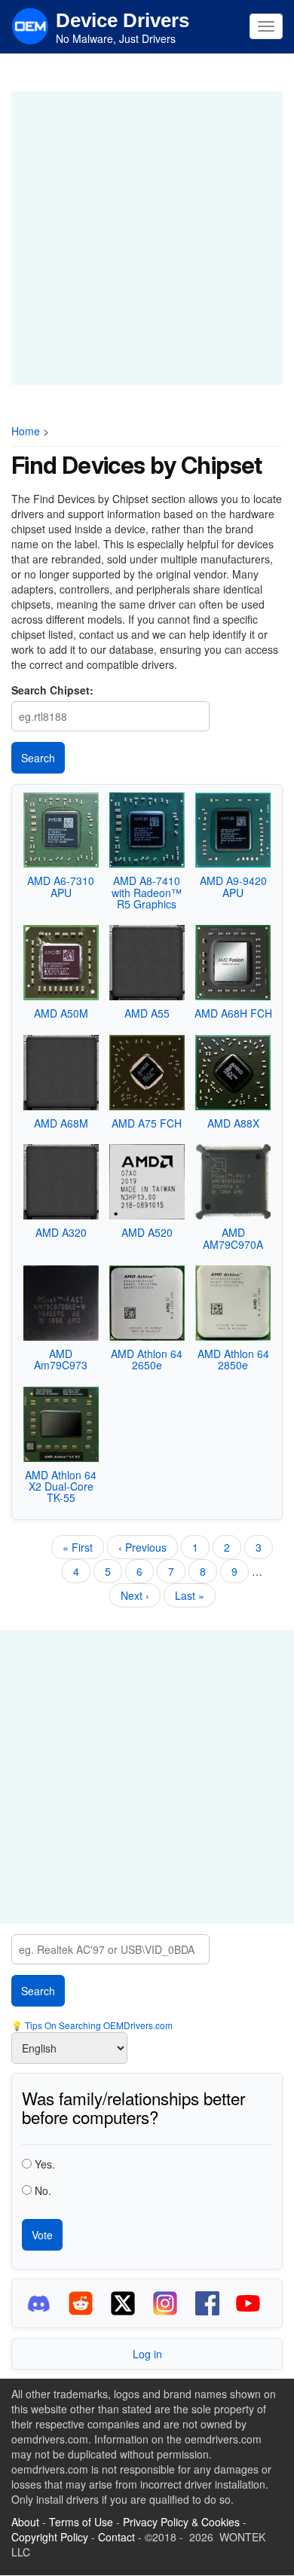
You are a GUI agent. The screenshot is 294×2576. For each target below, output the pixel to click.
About (25, 2522)
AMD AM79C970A (233, 1238)
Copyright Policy (50, 2537)
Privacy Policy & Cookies (181, 2522)
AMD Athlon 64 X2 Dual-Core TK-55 (61, 1486)
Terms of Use (81, 2522)
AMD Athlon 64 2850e (233, 1359)
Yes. (45, 2164)
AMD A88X (233, 1123)
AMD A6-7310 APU (61, 886)
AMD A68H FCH (233, 1013)
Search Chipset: (52, 690)
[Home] (30, 25)
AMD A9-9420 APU (233, 886)
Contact (116, 2537)
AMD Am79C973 (61, 1359)
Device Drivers (122, 20)
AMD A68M (61, 1123)
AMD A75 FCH (147, 1123)
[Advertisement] (147, 238)
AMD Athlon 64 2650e (147, 1359)
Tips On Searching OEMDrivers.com (98, 2025)
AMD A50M (61, 1013)
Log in (147, 2354)
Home (26, 431)
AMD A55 (147, 1013)
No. (43, 2190)
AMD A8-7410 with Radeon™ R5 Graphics (147, 892)
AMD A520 (147, 1232)
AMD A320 (61, 1232)
